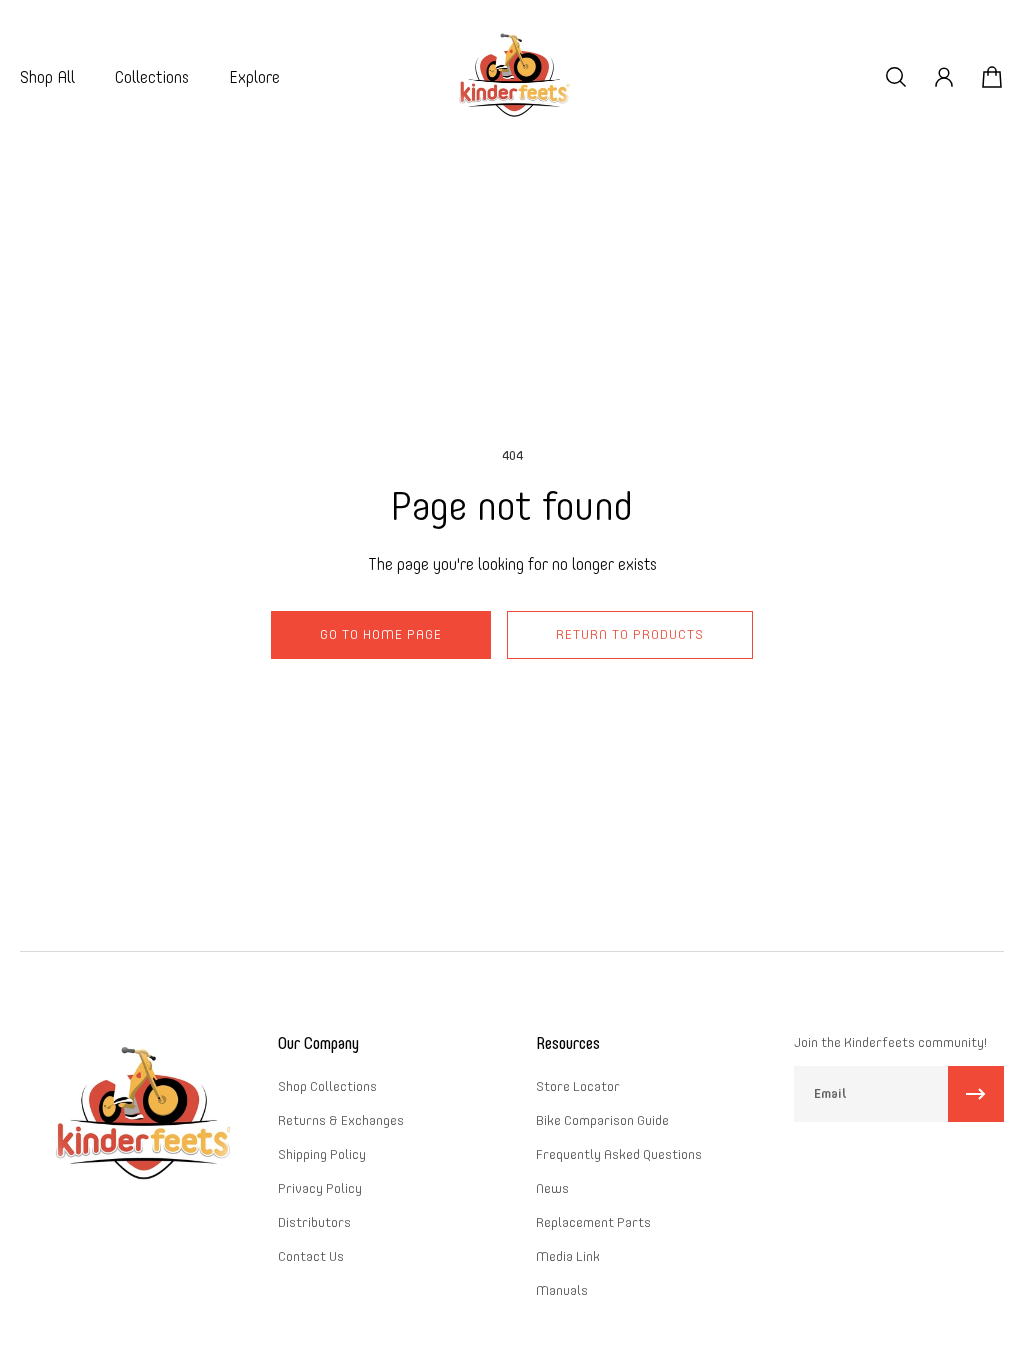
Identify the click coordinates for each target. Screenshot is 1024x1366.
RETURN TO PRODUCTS (630, 634)
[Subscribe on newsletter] (976, 1094)
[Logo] (512, 77)
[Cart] (992, 77)
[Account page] (944, 77)
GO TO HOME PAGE (381, 634)
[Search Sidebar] (896, 77)
